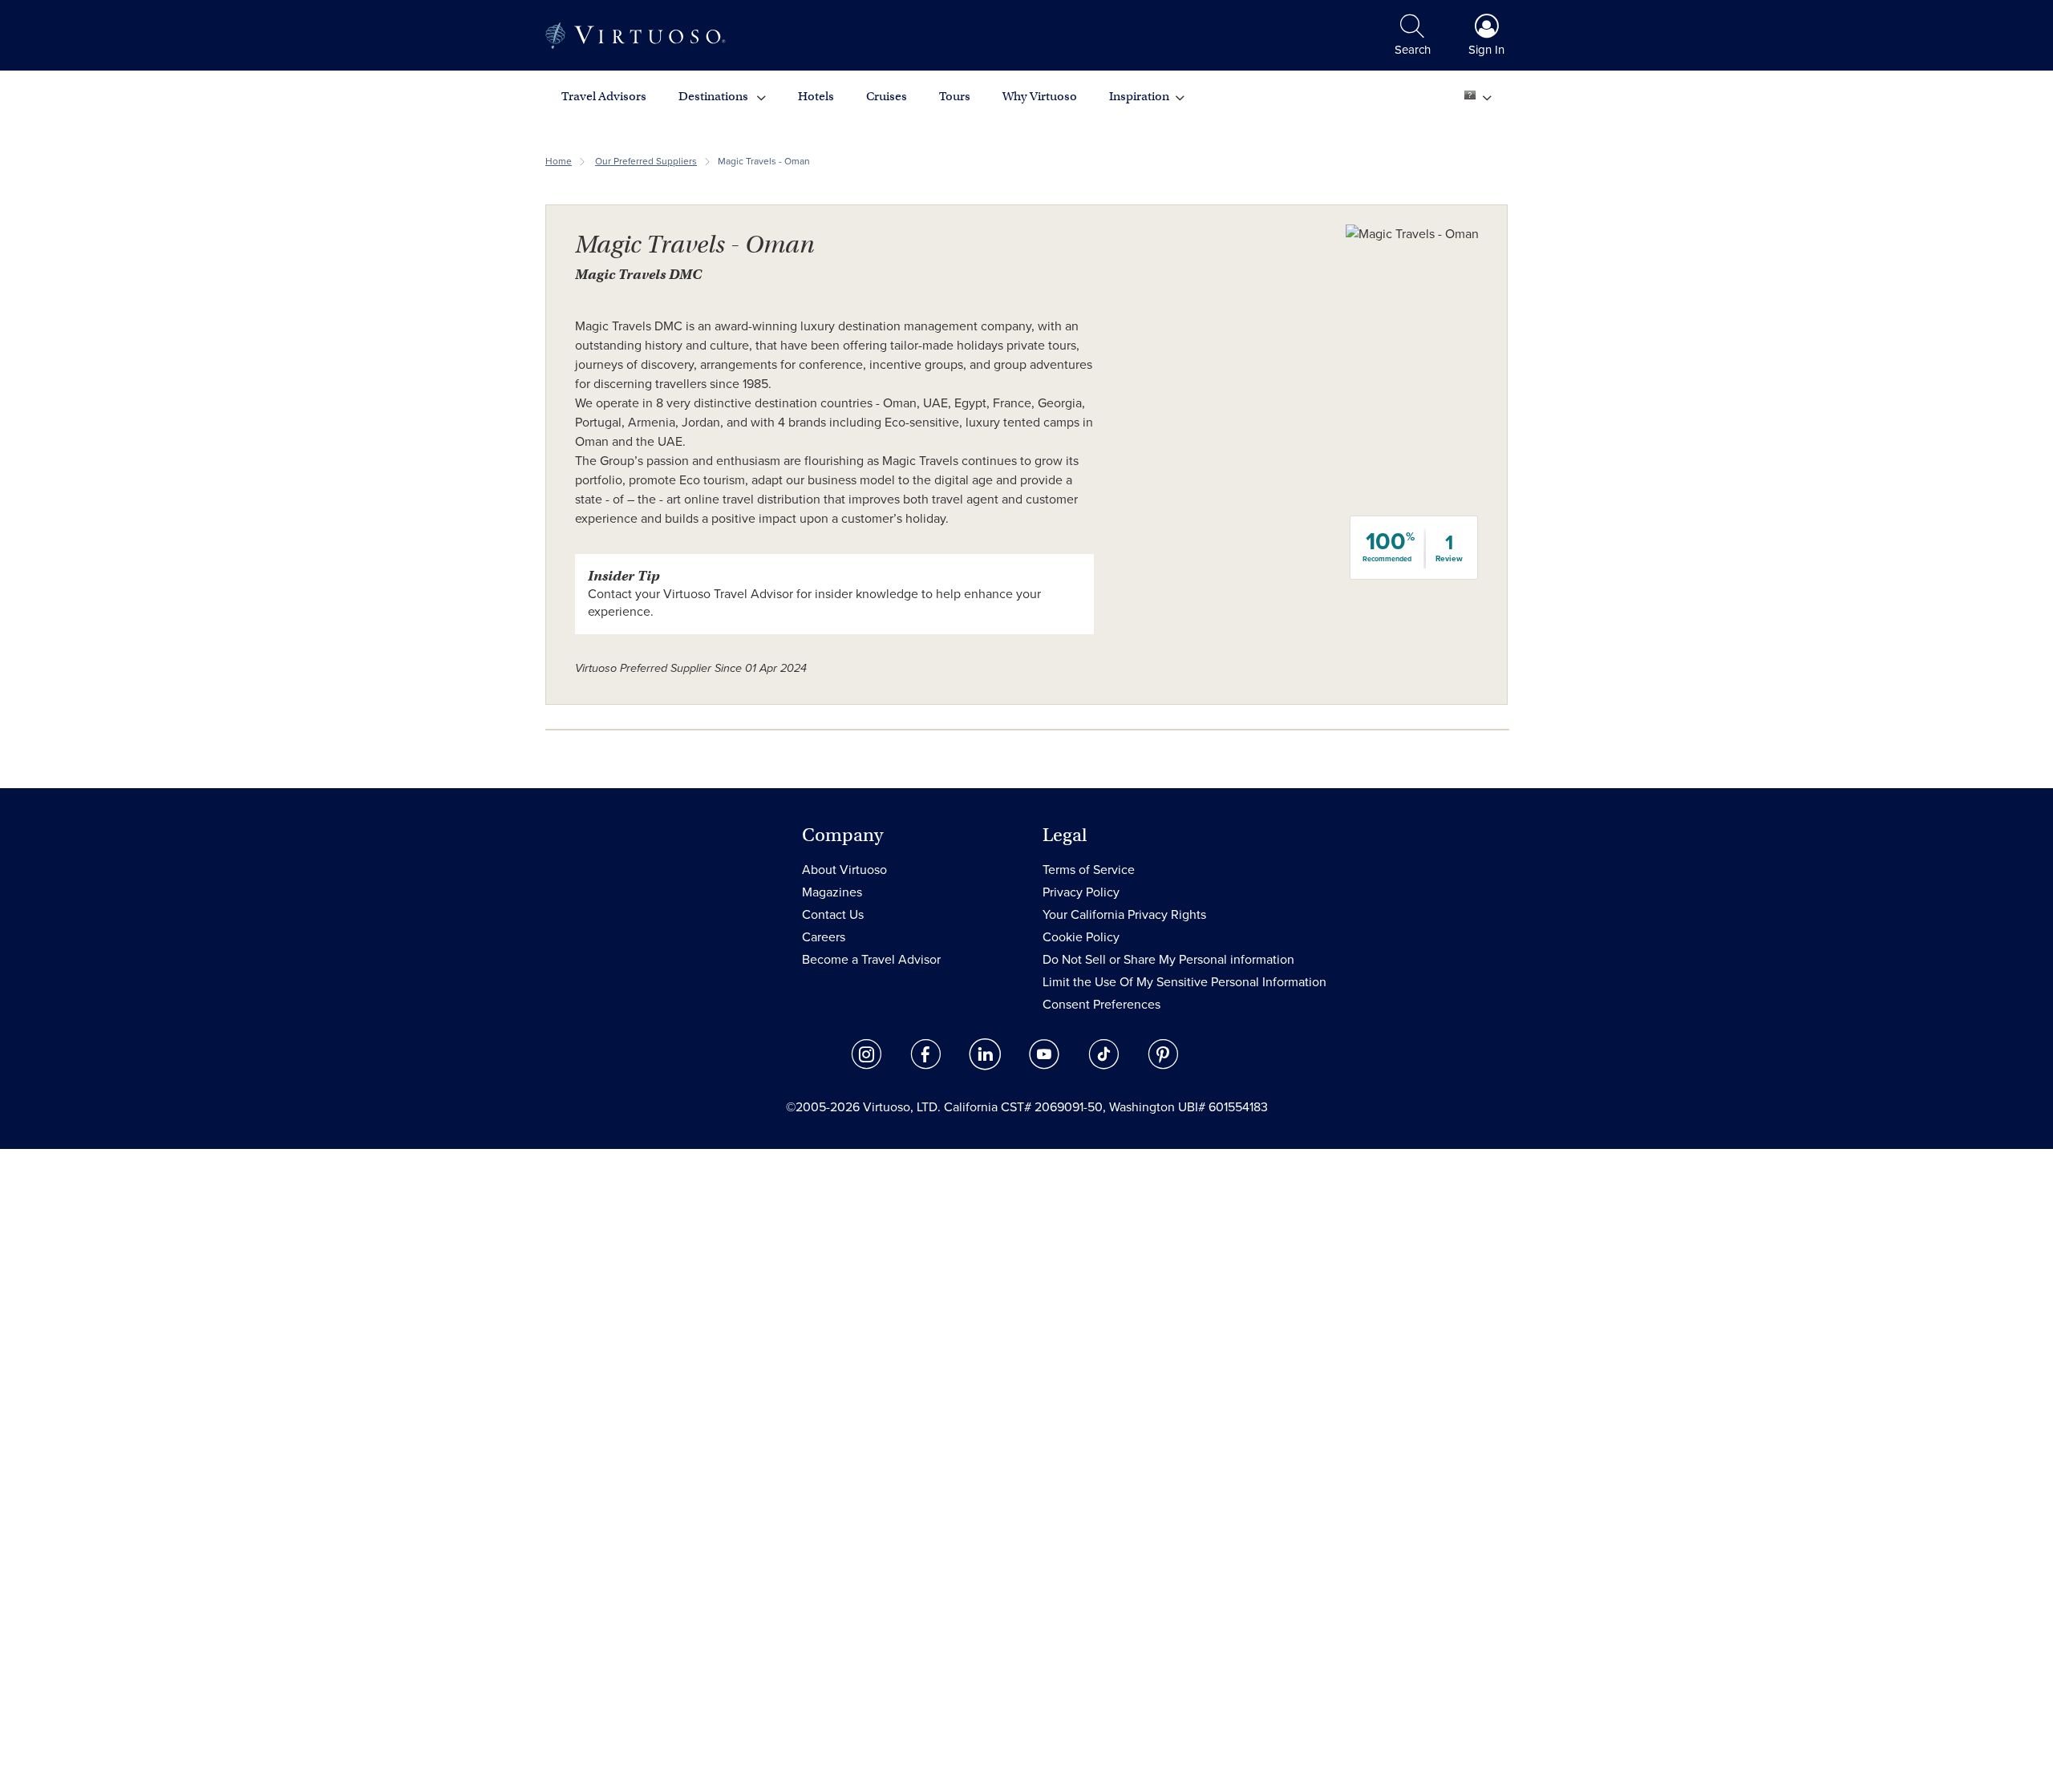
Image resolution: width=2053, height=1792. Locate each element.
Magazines (832, 892)
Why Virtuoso (1040, 96)
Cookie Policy (1081, 937)
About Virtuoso (844, 870)
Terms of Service (1089, 870)
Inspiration (1139, 96)
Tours (955, 96)
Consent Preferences (1101, 1005)
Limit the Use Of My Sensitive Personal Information (1184, 982)
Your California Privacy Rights (1124, 915)
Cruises (887, 96)
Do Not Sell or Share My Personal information (1168, 960)
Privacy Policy (1081, 892)
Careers (824, 937)
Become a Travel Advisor (871, 960)
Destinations (715, 96)
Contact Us (833, 915)
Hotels (816, 96)
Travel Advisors (604, 96)
